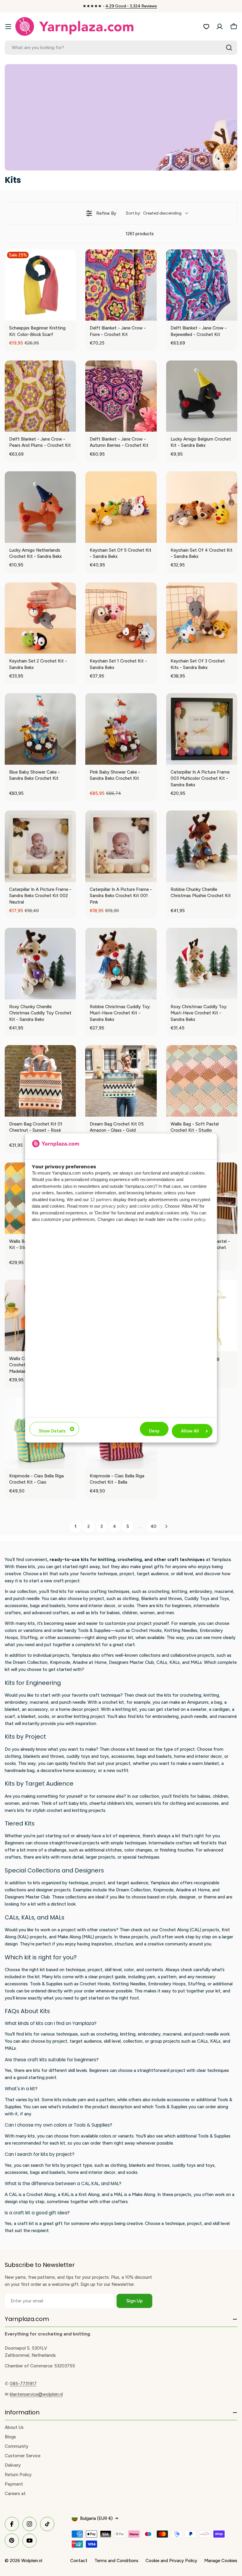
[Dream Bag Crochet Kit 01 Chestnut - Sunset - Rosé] (40, 1081)
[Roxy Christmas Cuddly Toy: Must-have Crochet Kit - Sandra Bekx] (202, 963)
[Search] (229, 48)
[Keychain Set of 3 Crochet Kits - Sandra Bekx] (202, 618)
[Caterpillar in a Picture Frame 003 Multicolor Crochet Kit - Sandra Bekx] (202, 729)
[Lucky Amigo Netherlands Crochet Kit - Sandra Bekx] (40, 507)
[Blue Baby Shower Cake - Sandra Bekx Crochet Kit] (40, 729)
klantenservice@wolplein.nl (36, 2394)
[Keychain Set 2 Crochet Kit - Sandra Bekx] (40, 618)
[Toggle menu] (8, 27)
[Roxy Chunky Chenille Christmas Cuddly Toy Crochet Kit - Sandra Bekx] (40, 963)
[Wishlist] (206, 27)
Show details (52, 1431)
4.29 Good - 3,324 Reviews (131, 6)
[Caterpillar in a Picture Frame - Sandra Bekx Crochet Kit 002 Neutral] (40, 846)
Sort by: (154, 213)
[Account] (220, 27)
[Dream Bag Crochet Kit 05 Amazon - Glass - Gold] (121, 1081)
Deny (154, 1431)
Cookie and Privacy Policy (171, 2561)
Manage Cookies (221, 2561)
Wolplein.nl (32, 2561)
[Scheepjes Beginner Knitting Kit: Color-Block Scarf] (40, 285)
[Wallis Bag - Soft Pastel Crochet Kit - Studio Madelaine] (202, 1081)
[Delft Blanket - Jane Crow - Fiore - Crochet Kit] (121, 285)
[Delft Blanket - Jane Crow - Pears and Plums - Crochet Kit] (40, 396)
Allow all (190, 1431)
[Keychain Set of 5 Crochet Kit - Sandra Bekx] (121, 507)
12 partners (101, 1200)
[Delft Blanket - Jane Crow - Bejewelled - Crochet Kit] (202, 285)
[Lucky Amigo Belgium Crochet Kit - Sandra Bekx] (202, 396)
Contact (79, 2561)
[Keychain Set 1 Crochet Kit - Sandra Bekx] (121, 618)
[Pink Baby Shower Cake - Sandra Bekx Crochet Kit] (121, 729)
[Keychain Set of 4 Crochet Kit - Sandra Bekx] (202, 507)
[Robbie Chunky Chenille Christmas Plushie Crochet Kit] (202, 846)
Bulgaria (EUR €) (96, 2518)
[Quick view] (70, 315)
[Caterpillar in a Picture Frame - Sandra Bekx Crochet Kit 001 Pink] (121, 846)
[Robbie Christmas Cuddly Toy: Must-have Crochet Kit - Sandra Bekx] (121, 963)
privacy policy (115, 1206)
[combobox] (121, 48)
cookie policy (150, 1206)
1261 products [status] (140, 234)
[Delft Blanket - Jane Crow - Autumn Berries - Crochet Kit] (121, 396)
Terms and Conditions (116, 2561)
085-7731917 (23, 2384)
